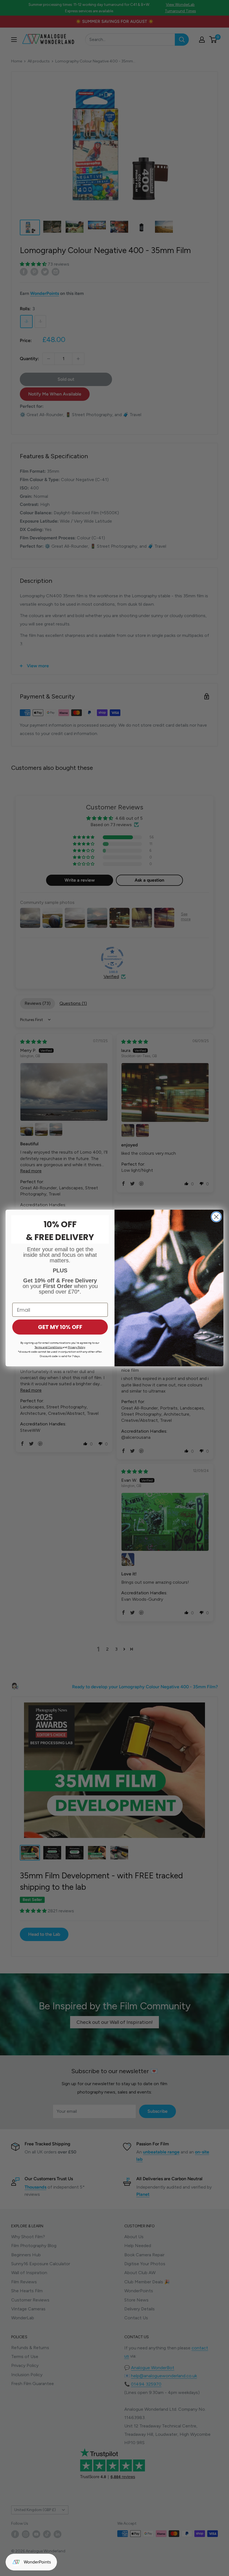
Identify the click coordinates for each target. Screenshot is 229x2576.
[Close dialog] (216, 1217)
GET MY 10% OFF (60, 1327)
